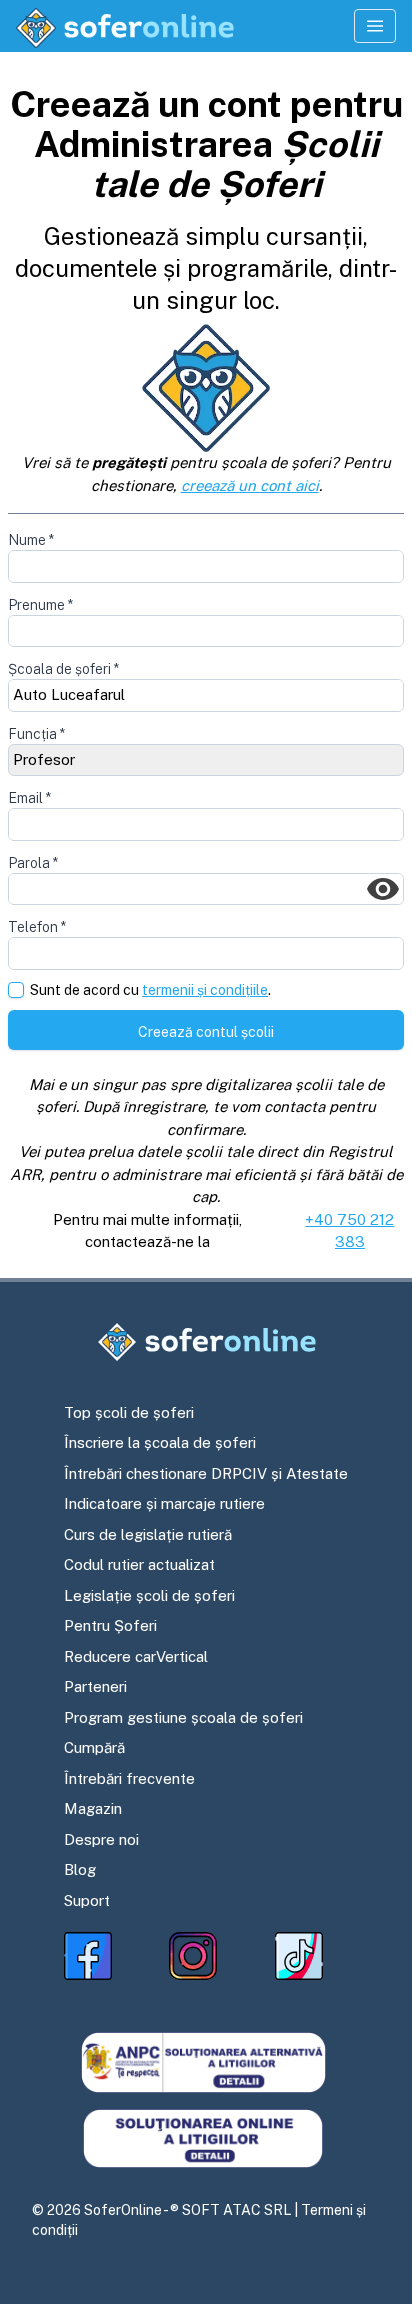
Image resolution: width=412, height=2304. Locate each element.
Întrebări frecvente (129, 1778)
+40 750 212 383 (349, 1231)
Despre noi (101, 1839)
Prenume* (40, 605)
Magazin (93, 1808)
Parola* (33, 863)
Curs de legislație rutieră (148, 1534)
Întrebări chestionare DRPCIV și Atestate (206, 1473)
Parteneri (95, 1686)
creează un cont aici (250, 485)
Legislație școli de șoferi (149, 1595)
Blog (80, 1869)
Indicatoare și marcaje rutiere (164, 1503)
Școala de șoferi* (63, 669)
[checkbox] (16, 990)
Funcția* (36, 734)
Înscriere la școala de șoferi (160, 1442)
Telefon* (37, 927)
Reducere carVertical (136, 1656)
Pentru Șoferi (110, 1625)
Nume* (31, 540)
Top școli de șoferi (129, 1412)
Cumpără (94, 1747)
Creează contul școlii (206, 1032)
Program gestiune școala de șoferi (183, 1717)
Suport (87, 1900)
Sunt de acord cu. (150, 990)
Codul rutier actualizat (139, 1564)
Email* (29, 798)
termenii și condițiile (205, 990)
